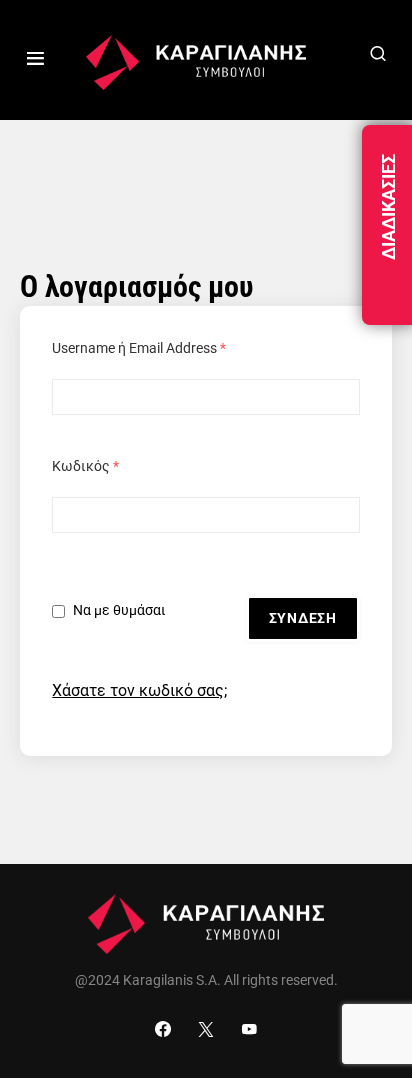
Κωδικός (85, 466)
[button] (35, 60)
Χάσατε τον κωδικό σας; (139, 690)
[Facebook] (163, 1029)
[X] (206, 1029)
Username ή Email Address (139, 348)
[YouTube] (249, 1029)
